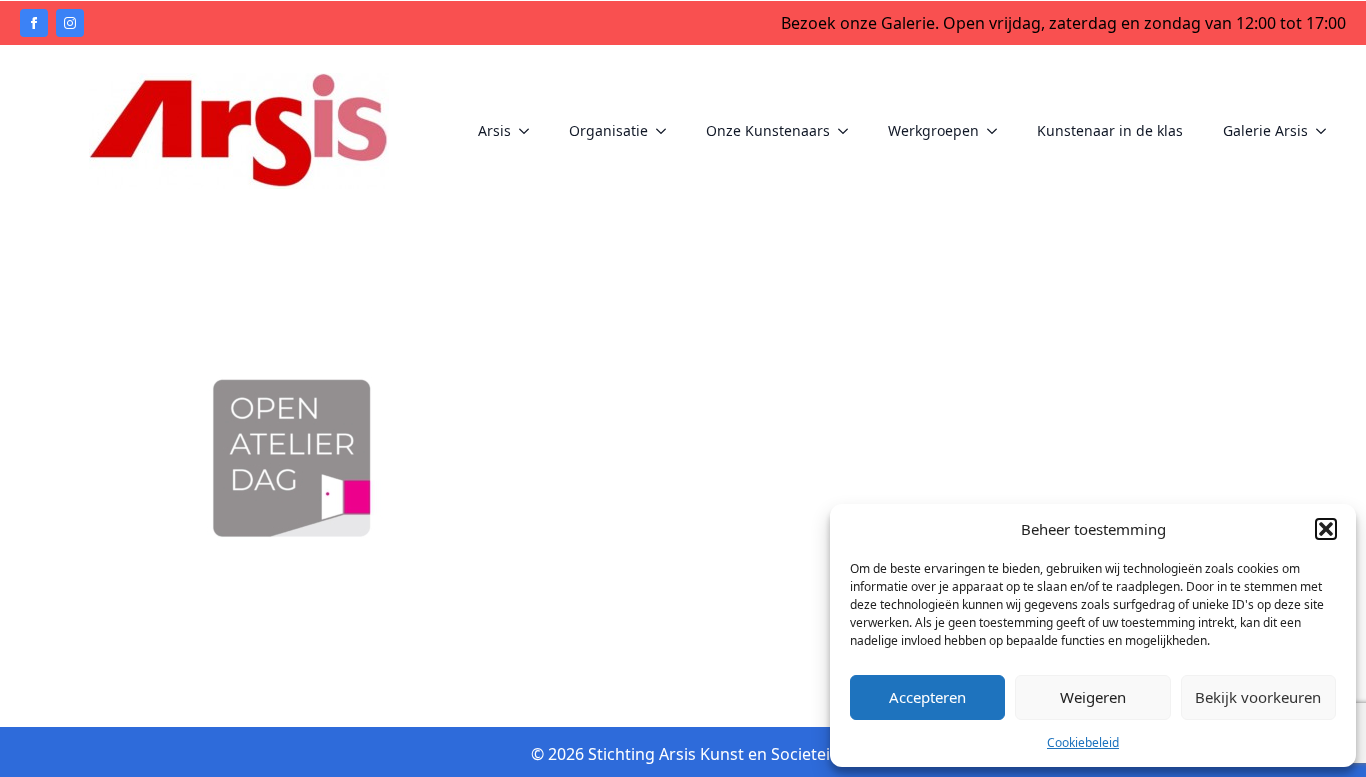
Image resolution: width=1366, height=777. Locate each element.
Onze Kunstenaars (768, 130)
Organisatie (608, 130)
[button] (1326, 529)
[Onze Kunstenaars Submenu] (849, 131)
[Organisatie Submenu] (667, 131)
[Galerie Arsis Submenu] (1327, 131)
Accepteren (927, 697)
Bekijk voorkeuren (1258, 697)
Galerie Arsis (1265, 130)
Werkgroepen (933, 130)
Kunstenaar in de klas (1110, 130)
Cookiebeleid (1083, 742)
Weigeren (1093, 697)
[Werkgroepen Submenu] (998, 131)
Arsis (494, 130)
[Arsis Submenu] (530, 131)
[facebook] (34, 23)
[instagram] (70, 23)
